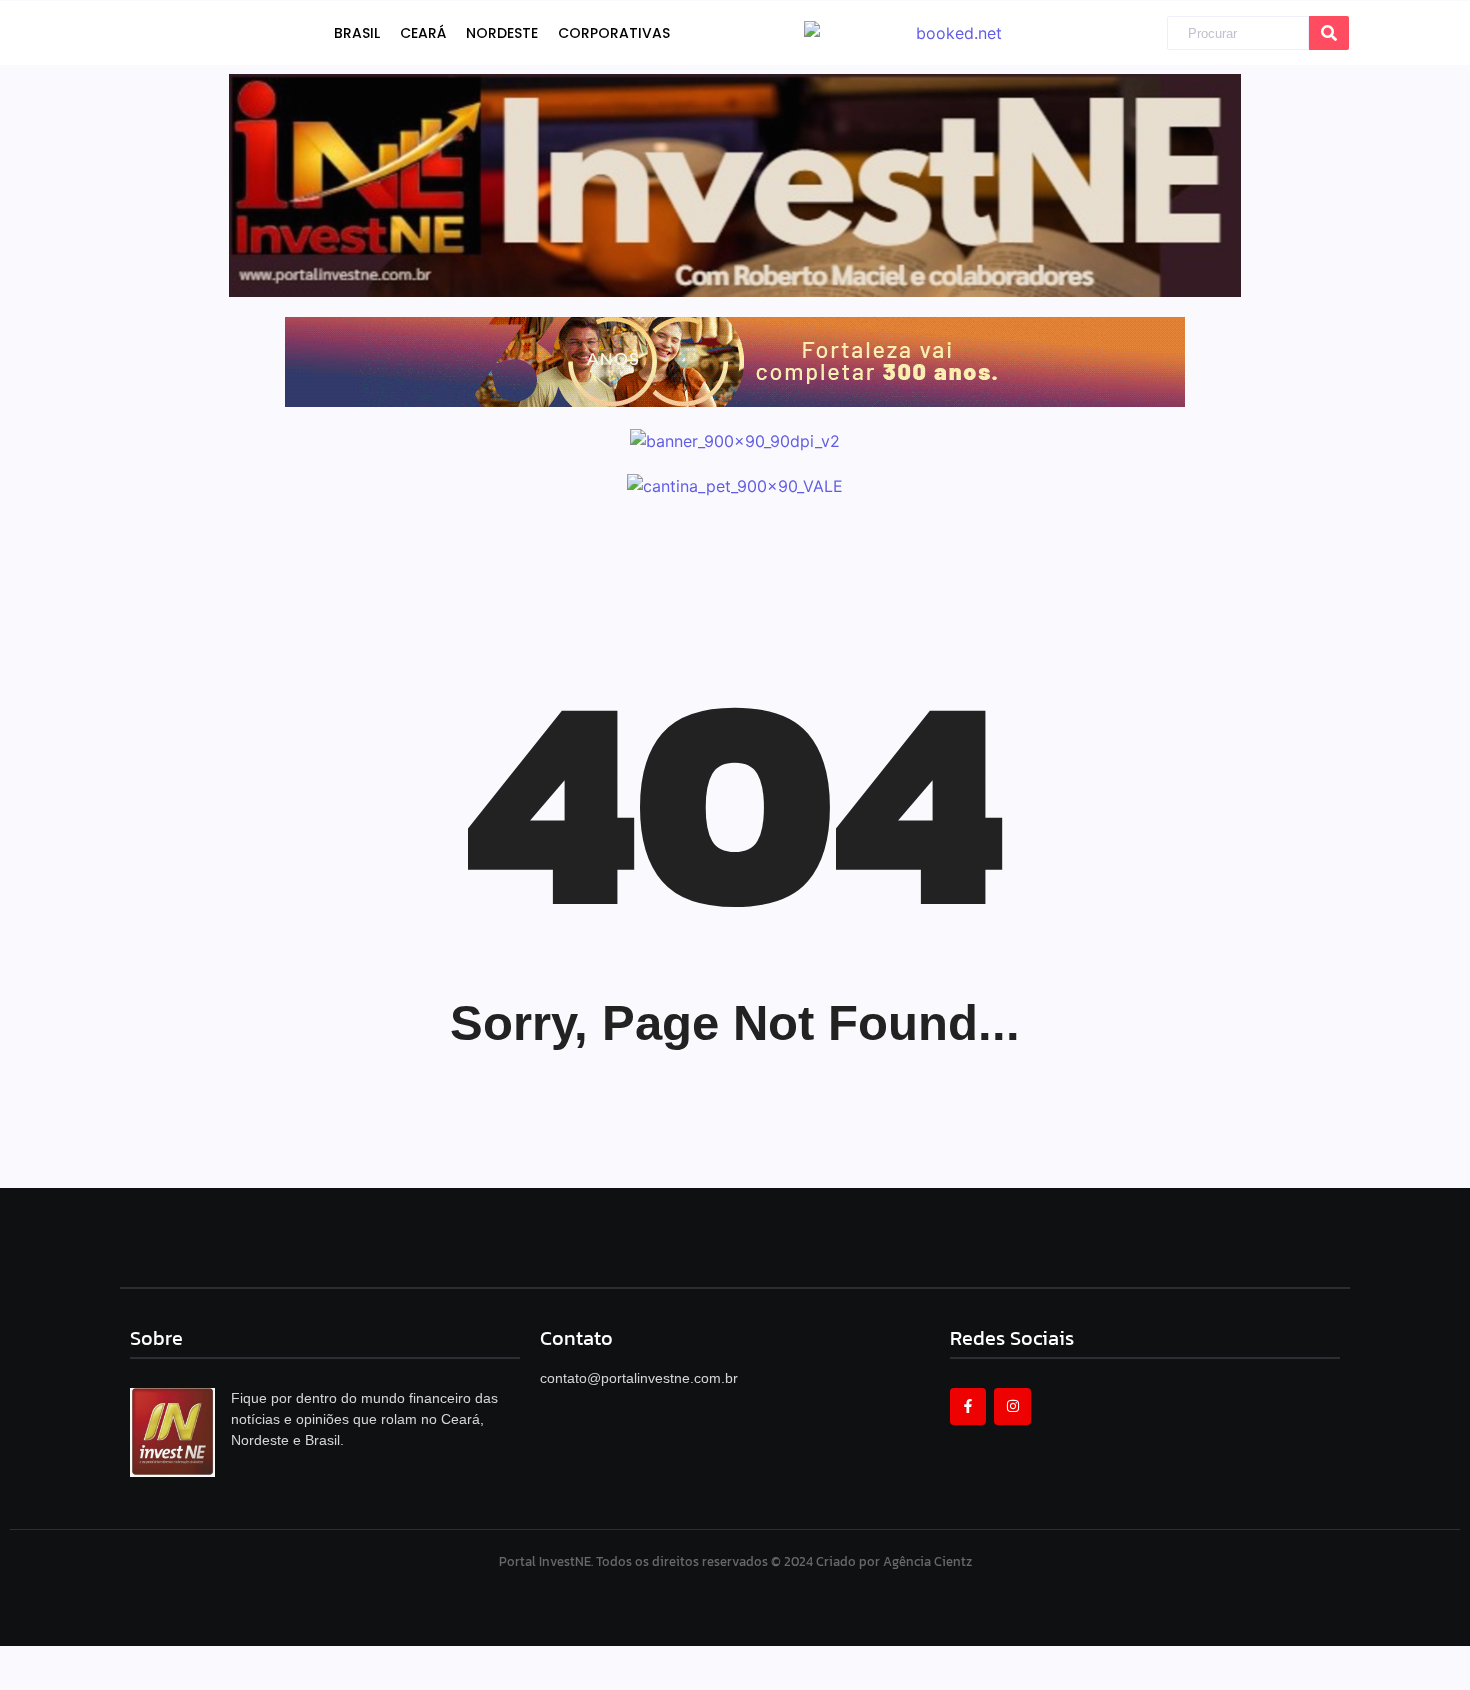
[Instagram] (1012, 1406)
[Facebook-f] (968, 1406)
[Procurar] (1329, 33)
